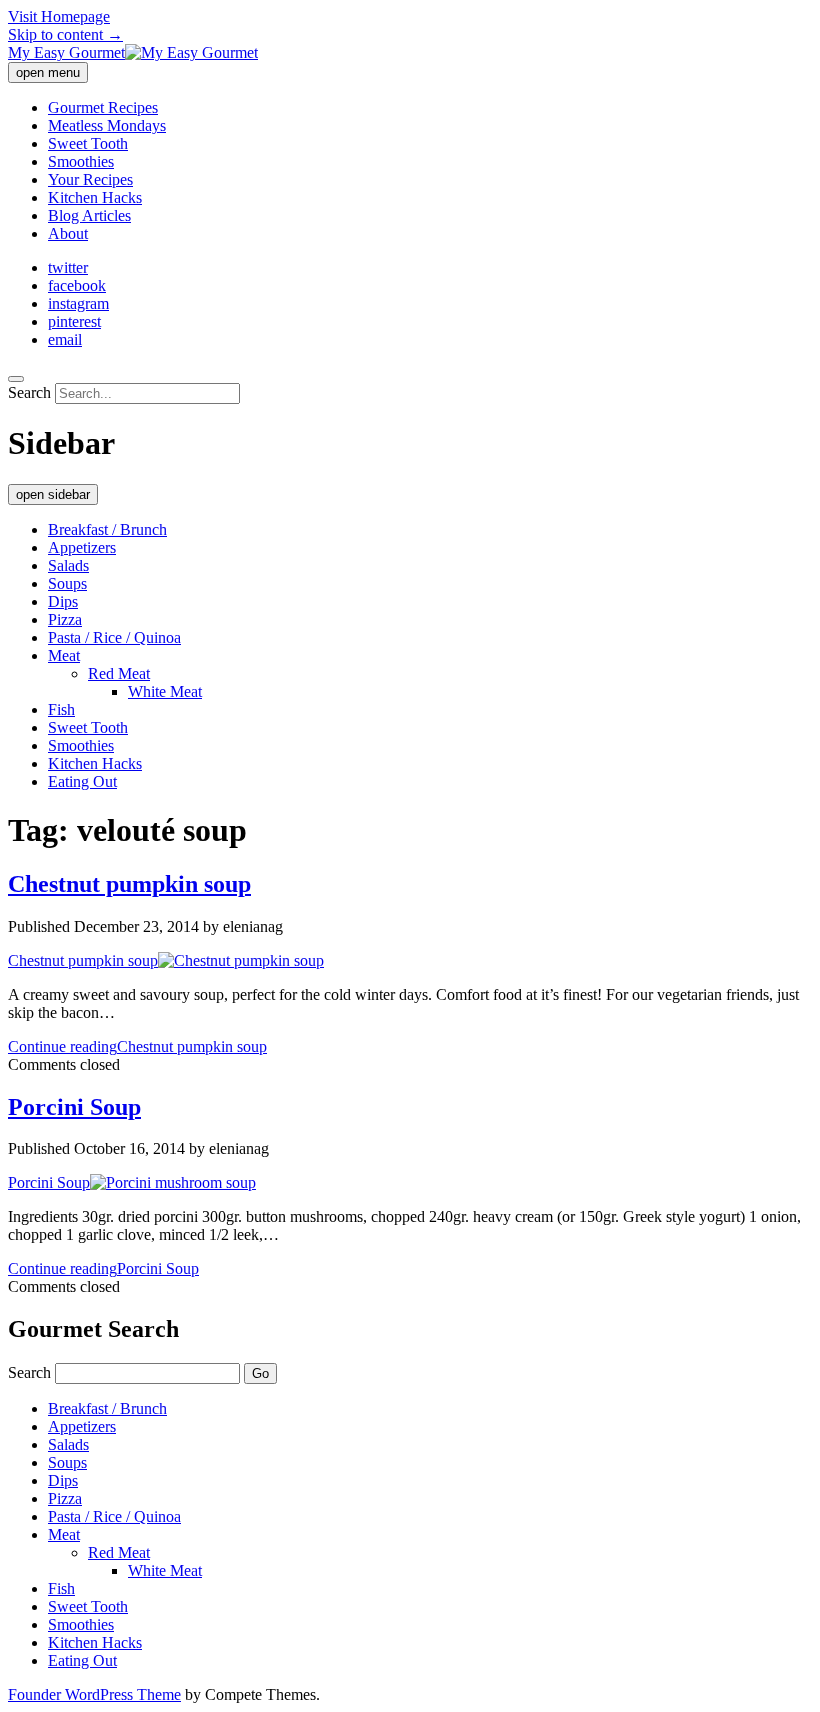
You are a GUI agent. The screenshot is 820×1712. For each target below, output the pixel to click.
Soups (67, 583)
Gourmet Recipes (103, 107)
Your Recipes (90, 179)
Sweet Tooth (88, 143)
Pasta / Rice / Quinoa (114, 637)
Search (29, 392)
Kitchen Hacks (95, 197)
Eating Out (82, 781)
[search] (16, 379)
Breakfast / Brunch (107, 529)
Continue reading (137, 1046)
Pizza (65, 619)
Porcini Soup (74, 1107)
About (68, 233)
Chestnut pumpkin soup (129, 884)
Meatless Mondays (107, 125)
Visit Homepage (59, 16)
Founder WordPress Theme (94, 1694)
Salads (68, 565)
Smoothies (81, 161)
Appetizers (82, 547)
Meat (64, 655)
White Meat (165, 691)
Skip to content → (65, 34)
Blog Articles (89, 215)
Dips (63, 601)
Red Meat (119, 673)
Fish (61, 709)
